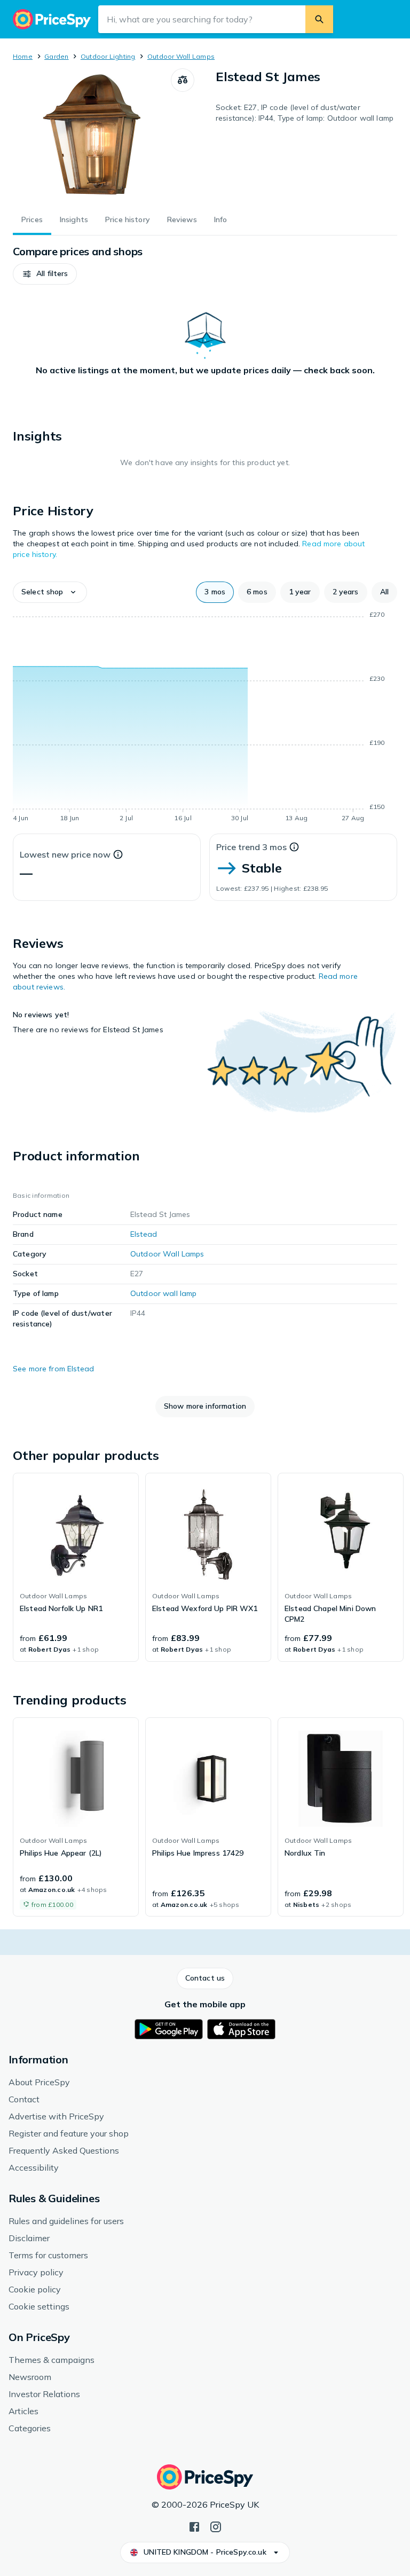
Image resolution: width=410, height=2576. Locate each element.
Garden (56, 56)
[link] (76, 1567)
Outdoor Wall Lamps (181, 56)
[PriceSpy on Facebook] (194, 2526)
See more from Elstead (53, 1369)
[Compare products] (183, 80)
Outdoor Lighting (108, 56)
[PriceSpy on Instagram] (216, 2526)
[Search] (319, 19)
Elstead (144, 1234)
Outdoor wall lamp (163, 1293)
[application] (205, 718)
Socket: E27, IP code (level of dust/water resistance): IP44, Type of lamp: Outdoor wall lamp (305, 113)
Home (23, 56)
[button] (45, 274)
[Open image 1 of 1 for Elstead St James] (92, 135)
